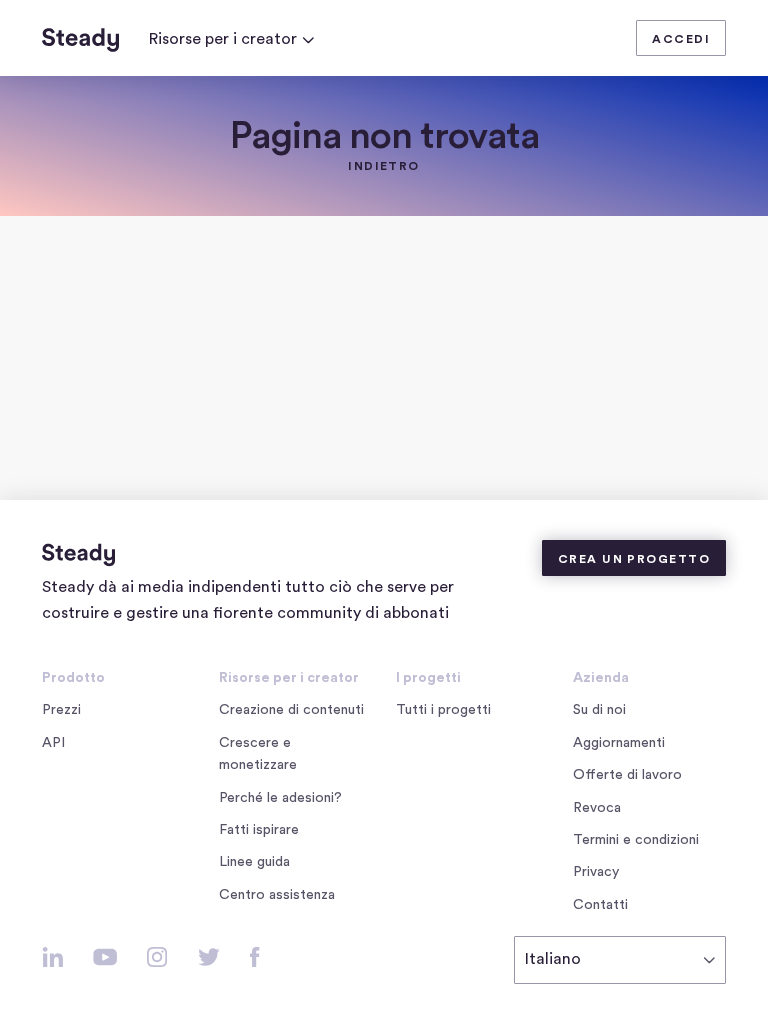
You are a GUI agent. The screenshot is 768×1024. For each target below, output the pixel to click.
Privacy (596, 872)
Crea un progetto (634, 559)
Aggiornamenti (619, 743)
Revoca (597, 808)
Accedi (681, 39)
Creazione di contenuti (291, 710)
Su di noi (599, 710)
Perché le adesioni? (280, 798)
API (53, 743)
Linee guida (254, 862)
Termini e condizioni (636, 840)
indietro (384, 166)
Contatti (600, 905)
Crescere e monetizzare (258, 754)
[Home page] (80, 40)
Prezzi (61, 710)
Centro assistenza (277, 895)
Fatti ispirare (259, 830)
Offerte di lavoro (631, 776)
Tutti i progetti (443, 710)
